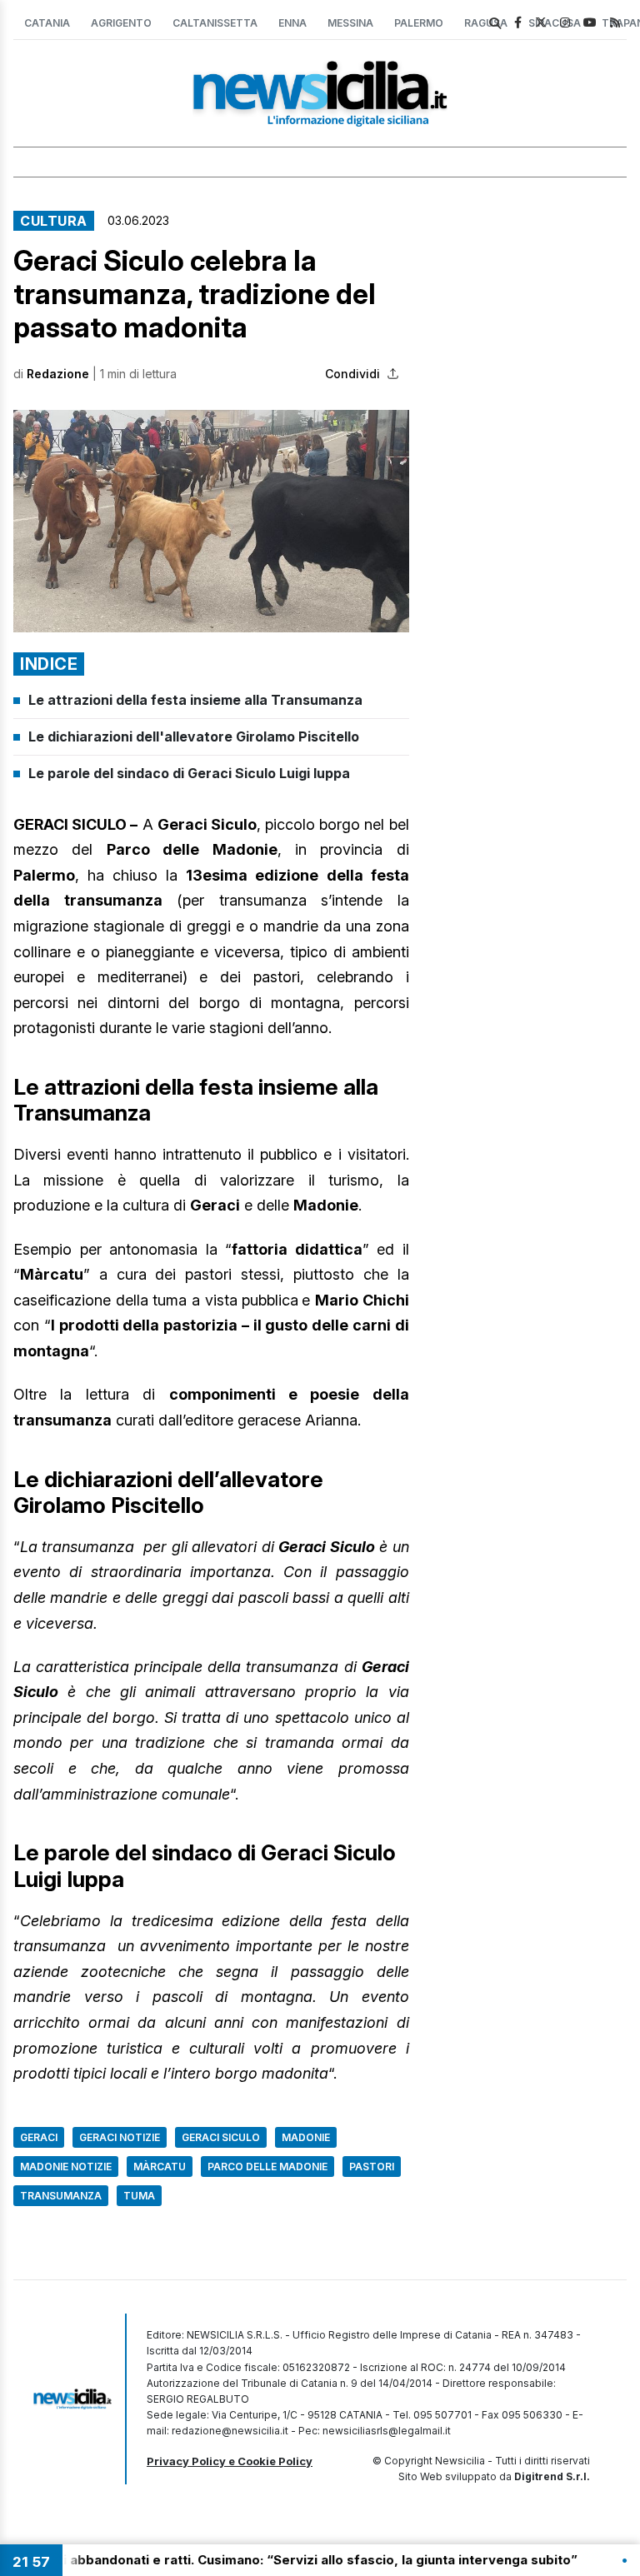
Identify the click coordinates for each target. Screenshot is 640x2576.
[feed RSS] (615, 22)
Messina (350, 23)
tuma (139, 2196)
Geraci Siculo (221, 2137)
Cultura (54, 221)
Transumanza (61, 2196)
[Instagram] (565, 22)
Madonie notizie (66, 2167)
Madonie (306, 2137)
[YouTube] (590, 22)
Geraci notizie (120, 2137)
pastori (372, 2167)
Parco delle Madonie (267, 2167)
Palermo (419, 23)
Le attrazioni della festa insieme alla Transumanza (195, 700)
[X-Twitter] (541, 22)
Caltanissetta (215, 23)
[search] (495, 23)
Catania (47, 23)
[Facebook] (518, 22)
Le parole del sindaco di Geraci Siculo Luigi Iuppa (189, 773)
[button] (211, 521)
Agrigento (121, 23)
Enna (292, 23)
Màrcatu (160, 2167)
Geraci (39, 2137)
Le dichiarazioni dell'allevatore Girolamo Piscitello (194, 736)
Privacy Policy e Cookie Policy (230, 2461)
